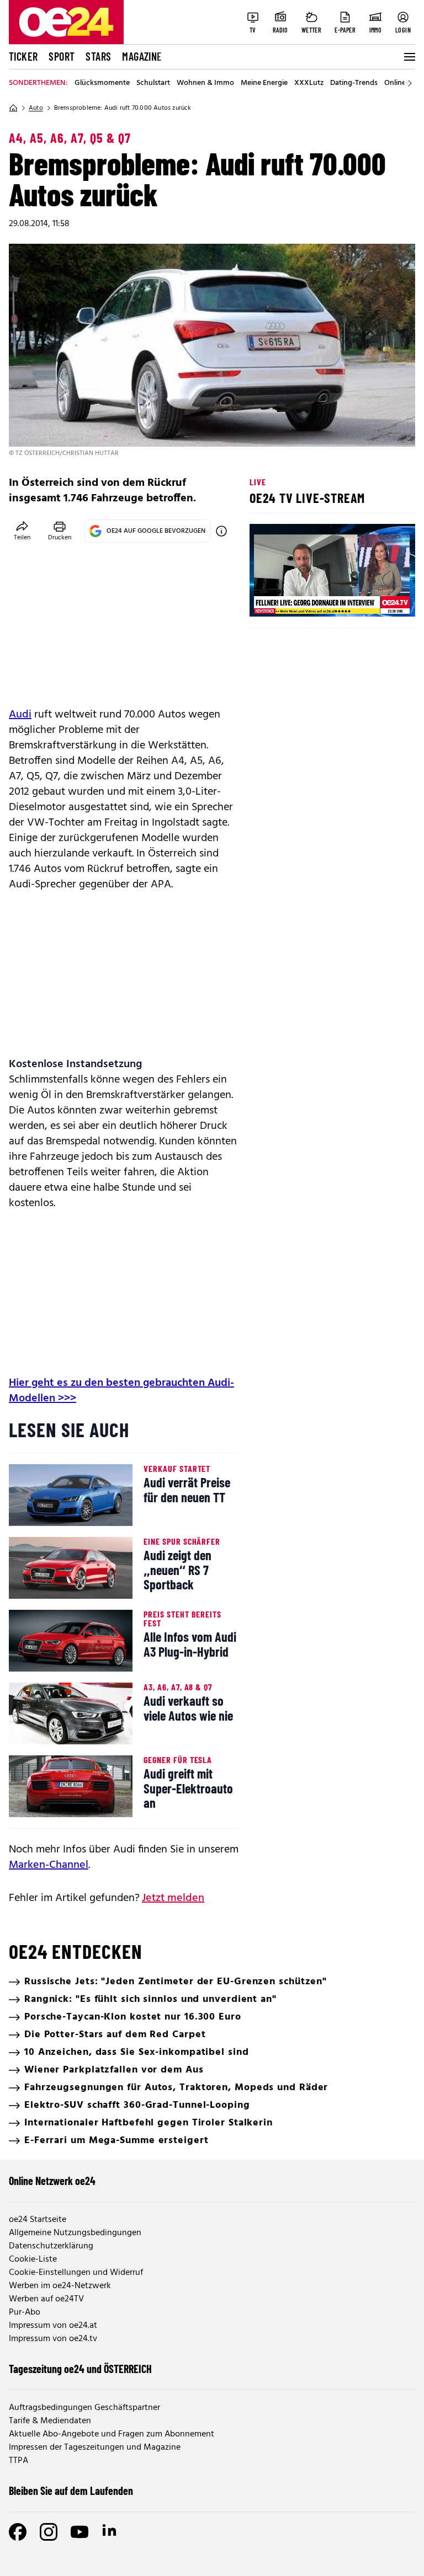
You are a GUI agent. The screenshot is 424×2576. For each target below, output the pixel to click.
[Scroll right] (410, 83)
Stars (98, 56)
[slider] (304, 599)
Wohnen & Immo (205, 83)
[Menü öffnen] (409, 57)
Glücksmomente (102, 83)
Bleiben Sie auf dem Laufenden (71, 2491)
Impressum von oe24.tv (53, 2339)
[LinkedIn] (110, 2532)
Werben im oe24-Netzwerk (60, 2286)
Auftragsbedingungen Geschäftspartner (84, 2408)
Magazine (142, 56)
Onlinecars (402, 83)
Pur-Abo (25, 2312)
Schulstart (153, 83)
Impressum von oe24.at (53, 2326)
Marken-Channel (49, 1865)
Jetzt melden (173, 1898)
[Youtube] (79, 2532)
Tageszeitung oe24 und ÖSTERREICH (80, 2369)
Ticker (23, 56)
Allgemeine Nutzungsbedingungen (75, 2233)
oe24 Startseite (38, 2220)
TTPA (18, 2461)
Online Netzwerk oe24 (52, 2181)
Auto (36, 108)
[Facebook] (18, 2532)
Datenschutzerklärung (51, 2246)
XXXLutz (309, 83)
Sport (62, 56)
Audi (20, 715)
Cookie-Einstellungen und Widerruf (76, 2273)
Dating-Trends (354, 83)
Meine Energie (264, 83)
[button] (267, 599)
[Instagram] (49, 2532)
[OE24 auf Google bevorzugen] (221, 531)
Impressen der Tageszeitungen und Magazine (95, 2448)
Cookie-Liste (33, 2259)
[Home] (13, 108)
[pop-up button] (380, 599)
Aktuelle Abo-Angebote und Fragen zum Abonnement (112, 2434)
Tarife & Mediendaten (50, 2421)
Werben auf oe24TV (46, 2299)
